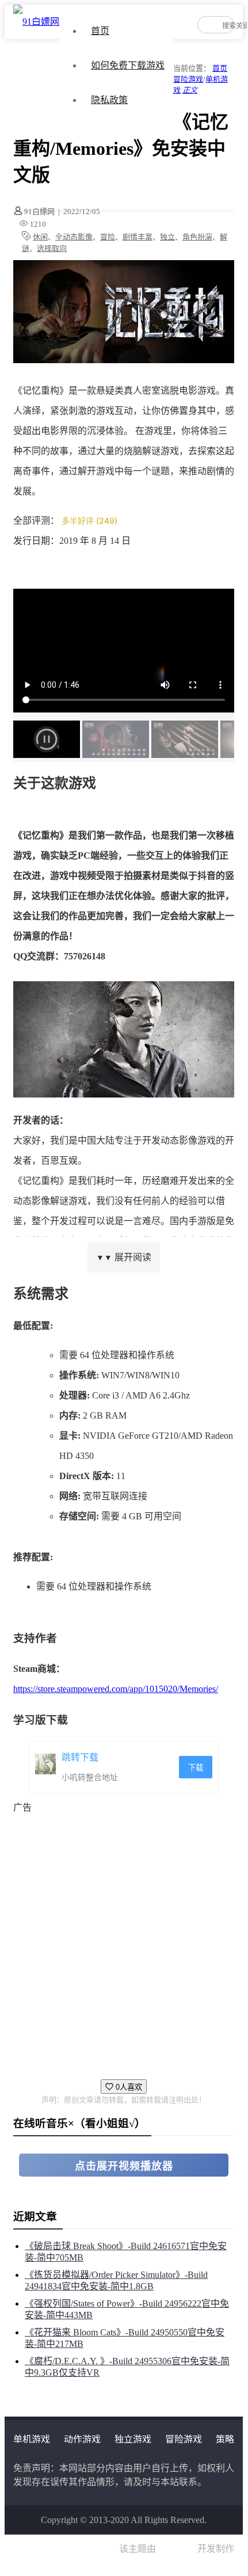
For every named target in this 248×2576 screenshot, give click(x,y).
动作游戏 (82, 2439)
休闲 (40, 237)
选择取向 (52, 248)
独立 (167, 237)
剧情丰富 (138, 237)
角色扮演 (197, 237)
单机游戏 (32, 2439)
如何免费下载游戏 (128, 65)
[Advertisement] (124, 1941)
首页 (100, 31)
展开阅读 (124, 1257)
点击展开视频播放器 (124, 2166)
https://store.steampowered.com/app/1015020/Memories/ (116, 1689)
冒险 (108, 237)
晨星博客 (177, 2549)
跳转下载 (80, 1757)
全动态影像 (74, 237)
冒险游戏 (188, 79)
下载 (196, 1768)
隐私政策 (109, 100)
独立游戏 (133, 2439)
